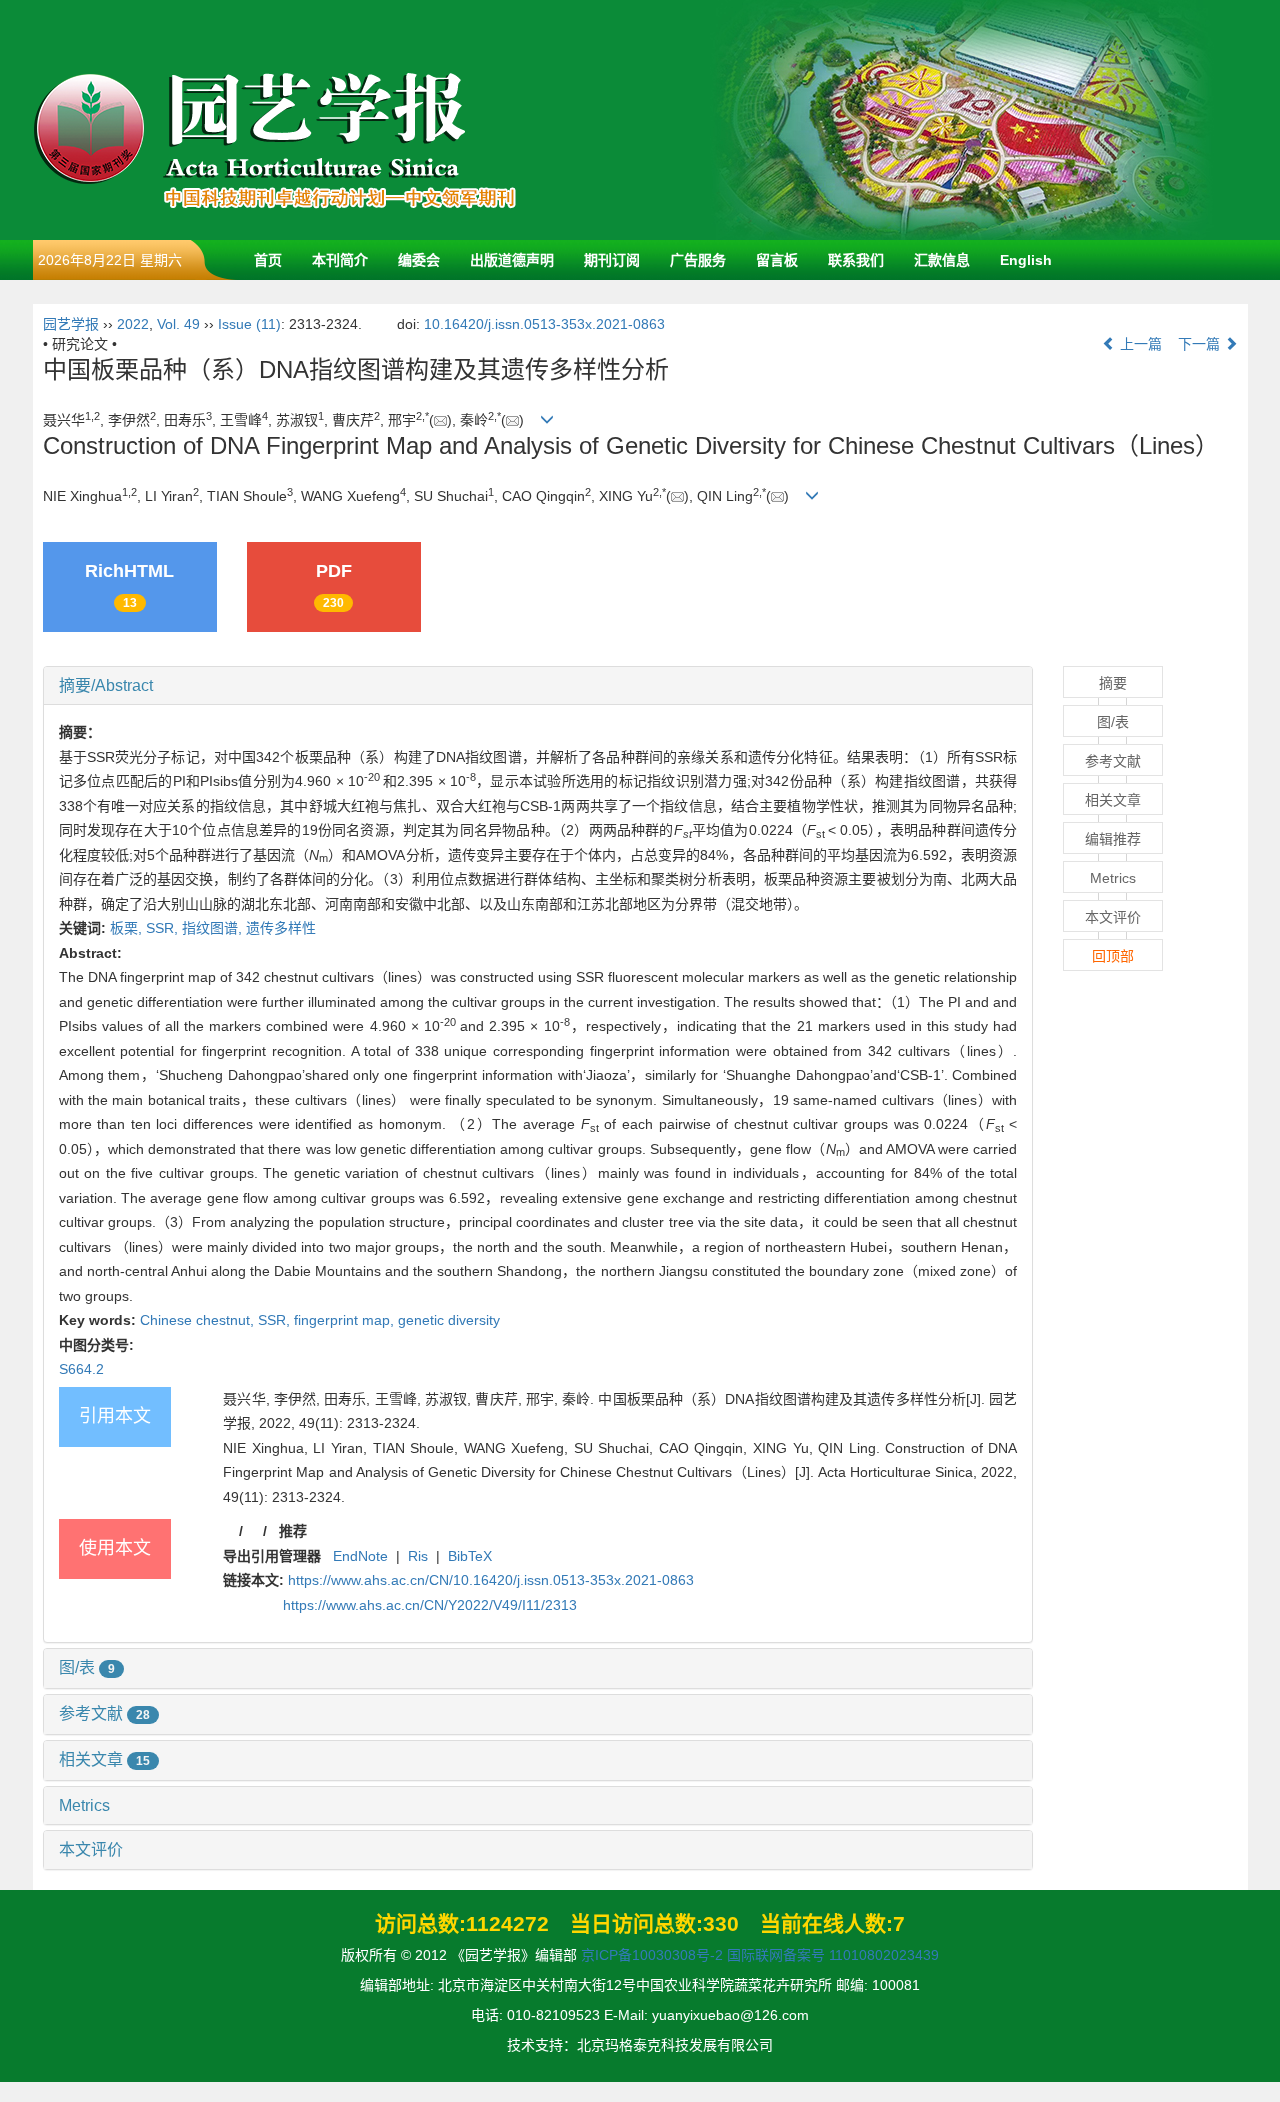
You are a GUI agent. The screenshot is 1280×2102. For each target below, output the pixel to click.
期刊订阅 (612, 260)
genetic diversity (449, 1320)
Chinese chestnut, (199, 1320)
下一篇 (1201, 344)
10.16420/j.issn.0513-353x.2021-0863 (544, 324)
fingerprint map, (346, 1320)
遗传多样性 (281, 928)
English (1026, 260)
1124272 (507, 1923)
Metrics (84, 1805)
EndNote (360, 1556)
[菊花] (963, 119)
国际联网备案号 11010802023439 (833, 1955)
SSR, (164, 928)
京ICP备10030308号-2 (652, 1955)
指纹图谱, (214, 928)
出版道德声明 (512, 260)
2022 (133, 324)
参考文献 (104, 1713)
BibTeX (470, 1556)
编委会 (419, 260)
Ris (418, 1556)
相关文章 (104, 1759)
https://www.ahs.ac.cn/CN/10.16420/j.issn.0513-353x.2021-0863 (491, 1580)
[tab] (538, 686)
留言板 (777, 260)
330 (721, 1923)
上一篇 (1139, 344)
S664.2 (81, 1369)
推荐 (293, 1531)
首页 (268, 260)
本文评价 (91, 1849)
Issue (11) (249, 324)
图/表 (87, 1667)
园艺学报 (71, 324)
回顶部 (1113, 956)
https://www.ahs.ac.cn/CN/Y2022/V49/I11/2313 (430, 1605)
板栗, (128, 928)
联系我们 (856, 260)
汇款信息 (942, 260)
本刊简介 (340, 260)
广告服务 (698, 260)
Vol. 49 (178, 324)
